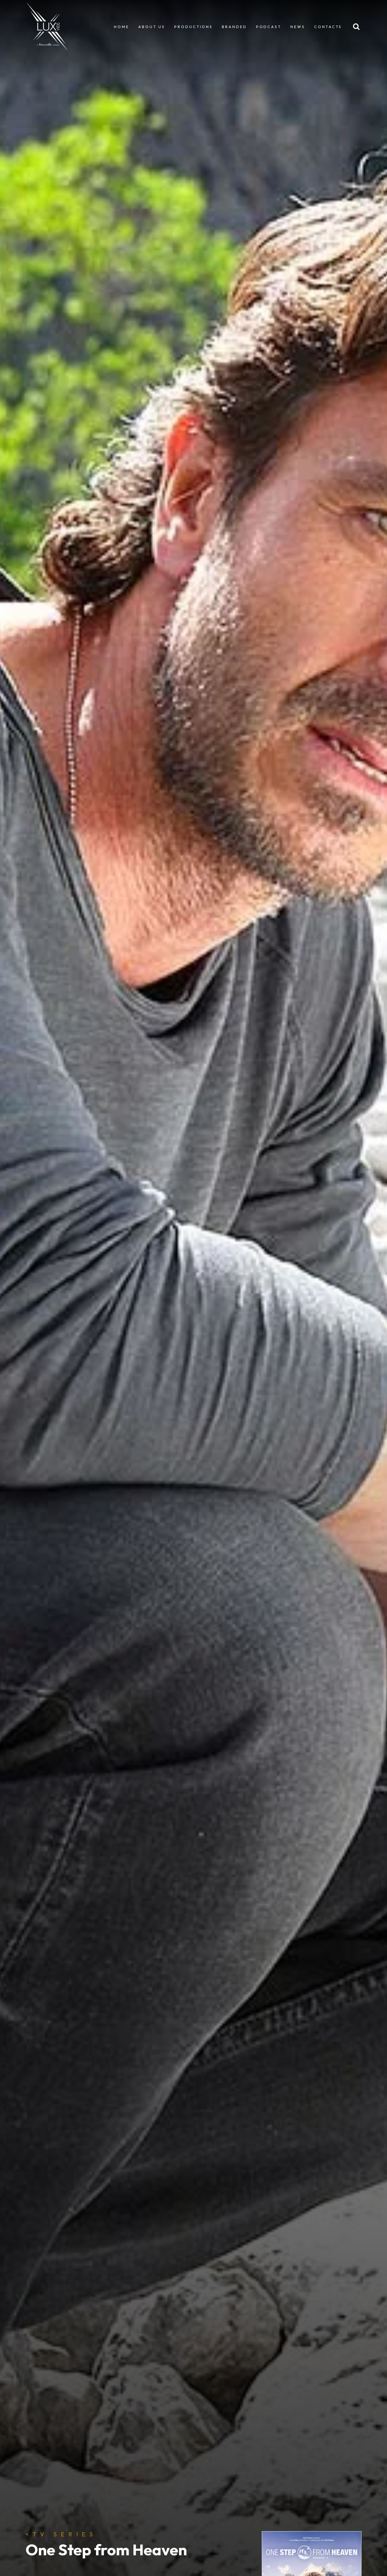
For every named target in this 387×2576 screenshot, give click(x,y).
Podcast (269, 27)
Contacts (328, 27)
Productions (193, 27)
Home (122, 27)
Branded (234, 27)
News (298, 27)
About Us (152, 27)
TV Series (61, 2534)
